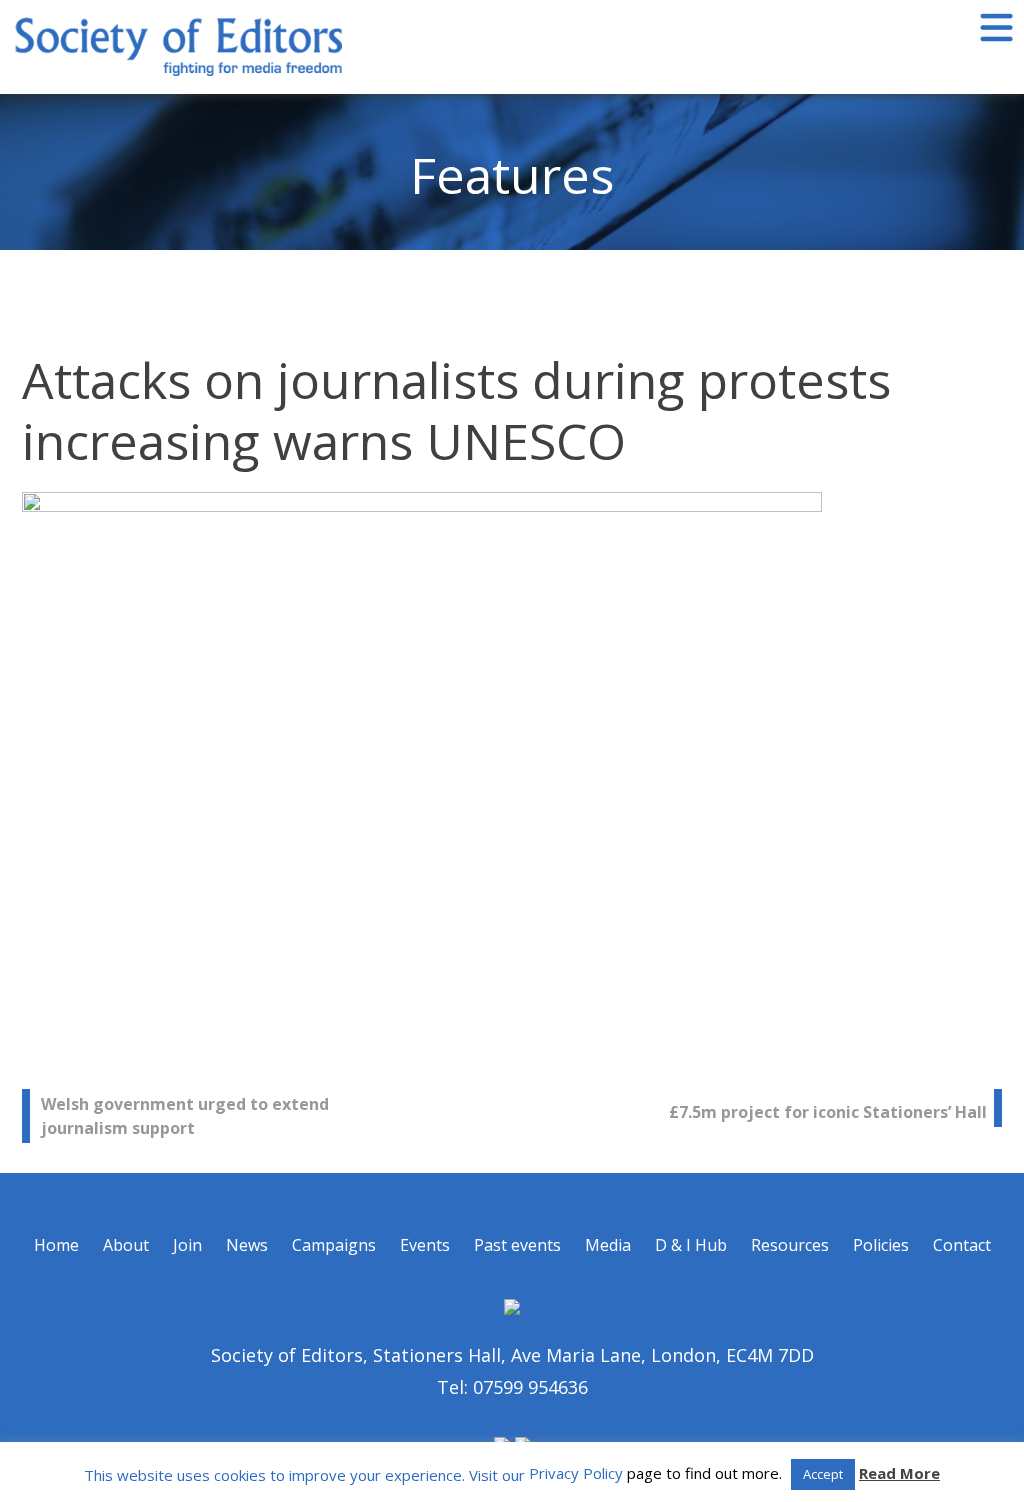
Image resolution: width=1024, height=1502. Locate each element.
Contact (962, 1245)
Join (187, 1245)
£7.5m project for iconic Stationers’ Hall (828, 1112)
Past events (517, 1245)
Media (608, 1245)
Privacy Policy (576, 1473)
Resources (790, 1245)
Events (425, 1245)
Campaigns (334, 1245)
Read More (899, 1473)
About (126, 1245)
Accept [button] (823, 1474)
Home (56, 1245)
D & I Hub (691, 1245)
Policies (881, 1245)
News (247, 1245)
